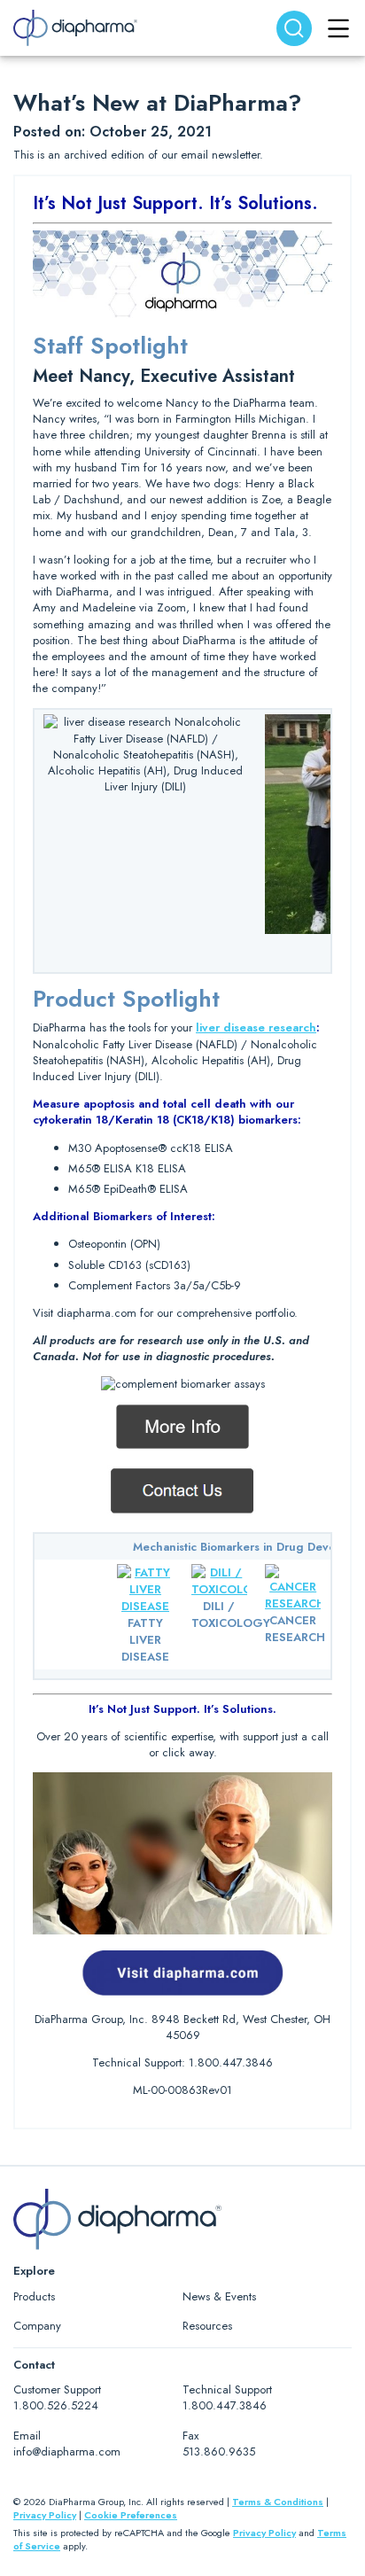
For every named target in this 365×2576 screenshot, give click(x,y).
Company (37, 2326)
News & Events (219, 2296)
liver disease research (256, 1027)
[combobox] (294, 28)
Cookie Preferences (131, 2515)
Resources (207, 2326)
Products (34, 2296)
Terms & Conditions (278, 2502)
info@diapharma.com (67, 2451)
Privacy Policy (45, 2515)
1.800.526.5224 (56, 2405)
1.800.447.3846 (225, 2405)
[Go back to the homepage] (75, 28)
